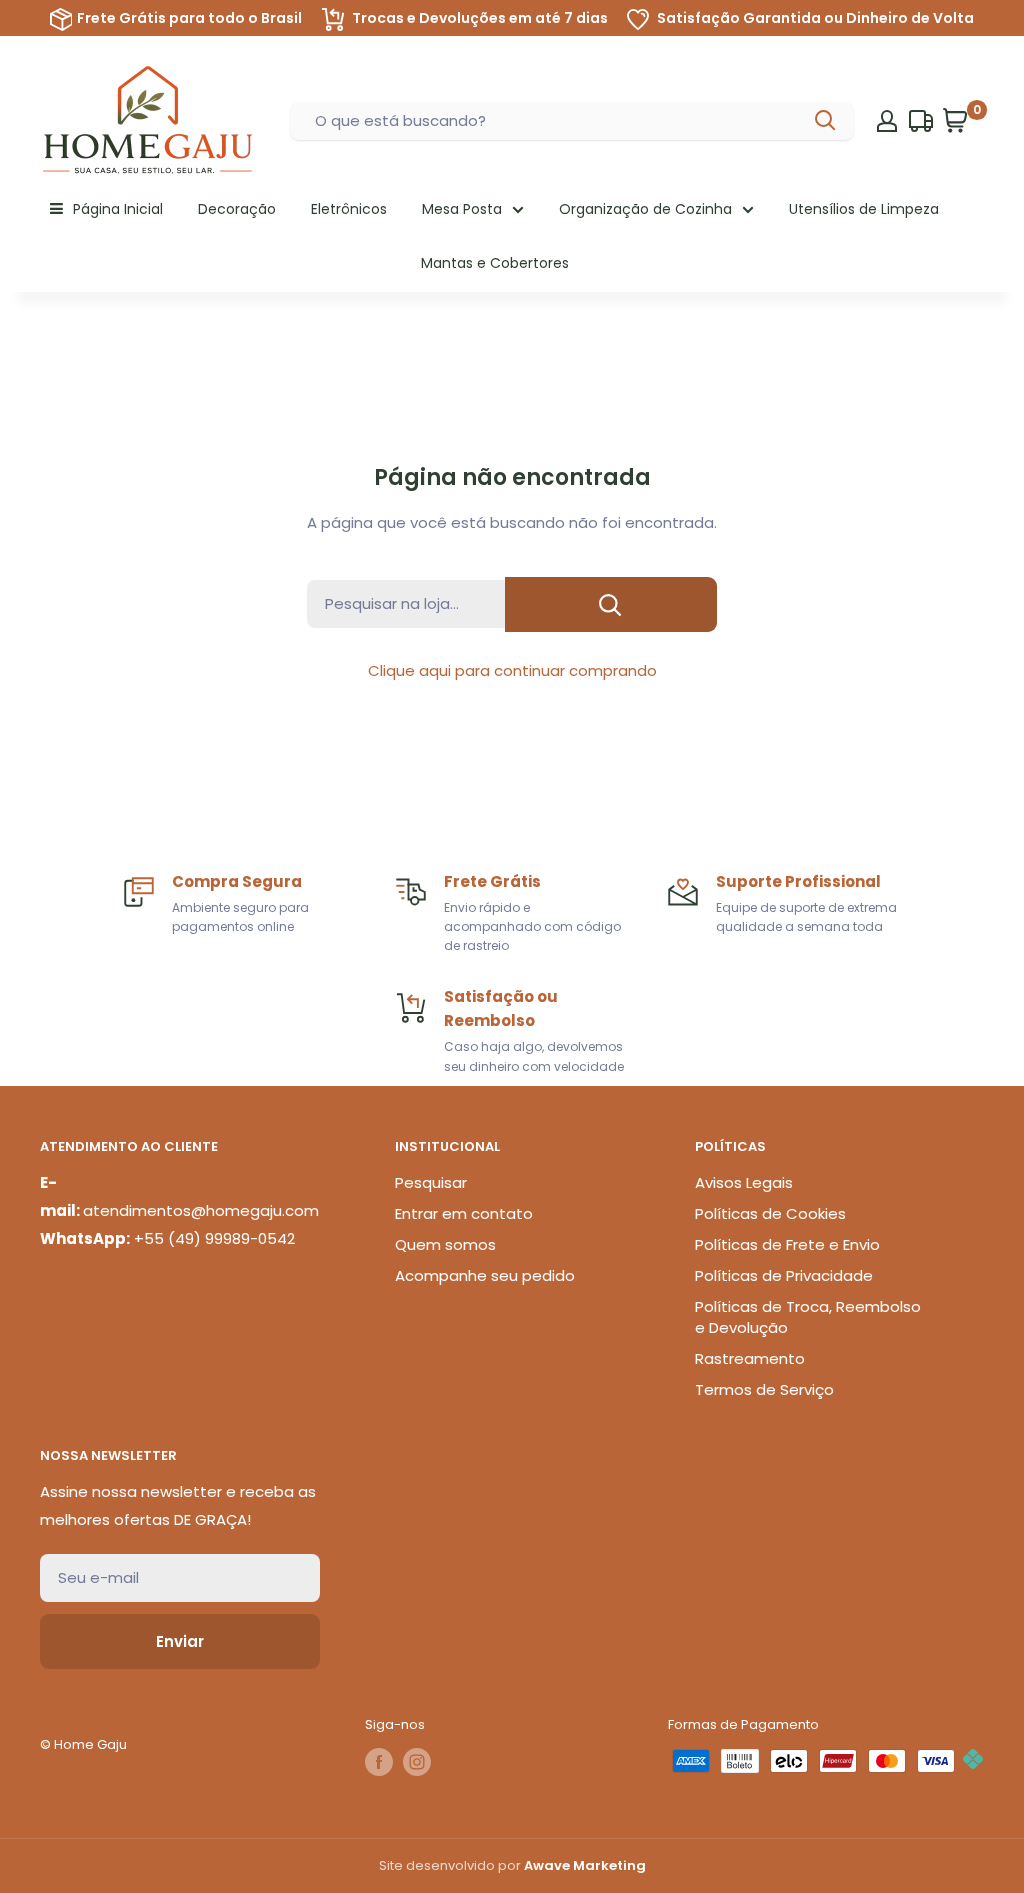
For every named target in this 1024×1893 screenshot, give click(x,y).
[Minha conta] (887, 121)
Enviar (180, 1641)
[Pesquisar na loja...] (611, 604)
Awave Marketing (585, 1865)
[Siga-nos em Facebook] (379, 1762)
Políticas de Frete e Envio (787, 1244)
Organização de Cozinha (645, 209)
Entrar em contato (464, 1213)
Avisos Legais (744, 1182)
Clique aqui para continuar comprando (512, 670)
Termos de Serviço (764, 1389)
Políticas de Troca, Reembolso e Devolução (808, 1317)
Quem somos (445, 1244)
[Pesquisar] (826, 121)
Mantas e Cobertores (495, 263)
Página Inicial (118, 209)
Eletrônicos (349, 209)
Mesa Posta (462, 209)
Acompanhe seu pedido (485, 1275)
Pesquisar (431, 1182)
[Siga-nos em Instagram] (417, 1762)
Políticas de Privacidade (784, 1275)
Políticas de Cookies (770, 1213)
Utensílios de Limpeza (864, 209)
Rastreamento (750, 1358)
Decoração (237, 209)
